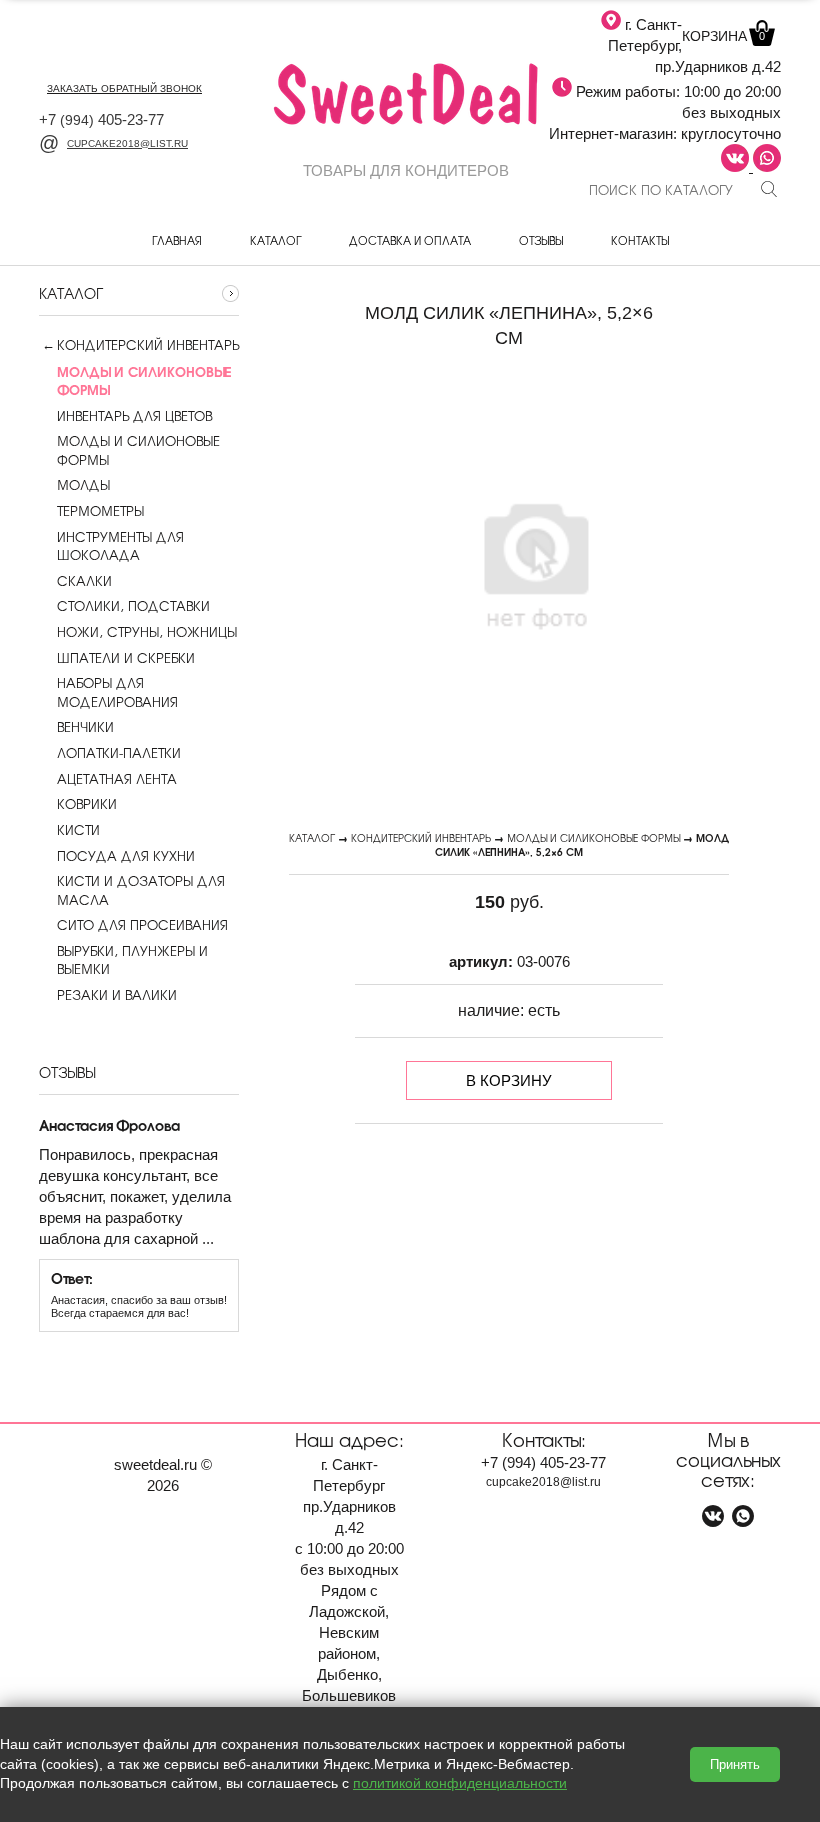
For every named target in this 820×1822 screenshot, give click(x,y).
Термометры (100, 511)
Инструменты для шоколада (120, 546)
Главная (177, 240)
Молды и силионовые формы (138, 450)
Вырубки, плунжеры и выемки (132, 960)
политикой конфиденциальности (460, 1783)
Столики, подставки (133, 606)
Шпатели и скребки (126, 658)
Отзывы (541, 240)
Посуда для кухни (126, 856)
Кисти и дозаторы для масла (141, 890)
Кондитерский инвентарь (148, 345)
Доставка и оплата (410, 240)
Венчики (85, 727)
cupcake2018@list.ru (127, 143)
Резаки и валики (117, 995)
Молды (83, 485)
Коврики (87, 804)
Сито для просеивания (142, 925)
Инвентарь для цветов (134, 416)
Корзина (723, 36)
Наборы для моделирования (117, 692)
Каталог (275, 240)
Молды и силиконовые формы (593, 837)
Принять (735, 1764)
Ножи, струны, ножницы (147, 632)
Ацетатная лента (117, 779)
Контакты (640, 240)
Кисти (78, 830)
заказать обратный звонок (124, 88)
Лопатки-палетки (119, 753)
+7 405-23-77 (101, 119)
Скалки (84, 581)
